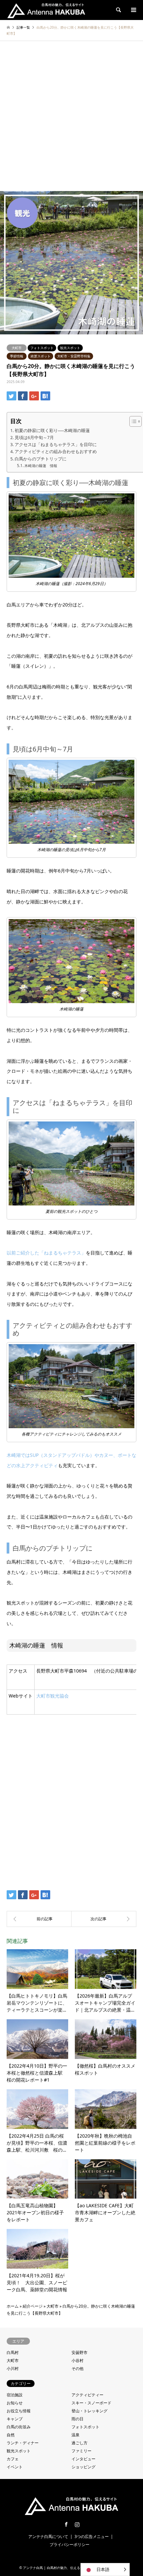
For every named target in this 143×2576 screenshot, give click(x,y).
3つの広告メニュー (92, 2536)
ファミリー (81, 2451)
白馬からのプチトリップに (41, 459)
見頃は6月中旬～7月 (34, 437)
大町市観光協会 (53, 1696)
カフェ (13, 2459)
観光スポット (70, 348)
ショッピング (83, 2467)
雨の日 (77, 2419)
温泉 (75, 2435)
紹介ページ (33, 2306)
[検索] (118, 10)
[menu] (133, 10)
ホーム (13, 2306)
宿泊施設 (15, 2395)
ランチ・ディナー (23, 2443)
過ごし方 (79, 2443)
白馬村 (13, 2352)
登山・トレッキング (89, 2411)
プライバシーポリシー (70, 2544)
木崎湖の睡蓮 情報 (41, 466)
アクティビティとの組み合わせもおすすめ (56, 451)
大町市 (17, 348)
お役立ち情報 (19, 2411)
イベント (15, 2467)
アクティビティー (87, 2395)
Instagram (77, 2524)
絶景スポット (41, 356)
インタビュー (83, 2459)
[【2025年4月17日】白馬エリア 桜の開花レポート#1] (104, 1919)
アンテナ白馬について (48, 2536)
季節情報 (17, 356)
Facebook (66, 2524)
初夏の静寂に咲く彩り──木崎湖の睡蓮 (52, 430)
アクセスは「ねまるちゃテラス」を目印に (56, 444)
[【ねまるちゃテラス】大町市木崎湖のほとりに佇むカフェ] (39, 1919)
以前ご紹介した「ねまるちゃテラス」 (46, 1253)
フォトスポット (42, 348)
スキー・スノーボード (91, 2403)
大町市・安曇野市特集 (74, 356)
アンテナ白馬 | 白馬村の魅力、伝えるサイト (57, 2568)
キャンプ (15, 2419)
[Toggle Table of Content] (132, 421)
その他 (77, 2368)
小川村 (13, 2368)
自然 (11, 2435)
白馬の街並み (19, 2427)
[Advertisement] (71, 116)
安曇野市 (79, 2352)
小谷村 (77, 2360)
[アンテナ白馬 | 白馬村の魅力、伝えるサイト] (46, 10)
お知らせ (15, 2403)
